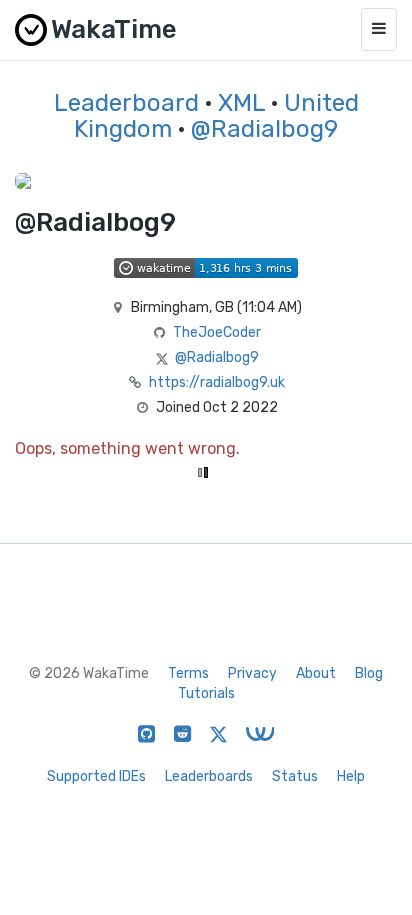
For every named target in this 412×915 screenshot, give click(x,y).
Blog (369, 673)
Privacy (252, 673)
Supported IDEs (96, 776)
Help (351, 776)
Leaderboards (209, 776)
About (316, 673)
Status (295, 776)
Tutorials (206, 693)
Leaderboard (126, 103)
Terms (188, 673)
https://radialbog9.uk (217, 382)
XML (241, 103)
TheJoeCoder (217, 332)
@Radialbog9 (264, 129)
